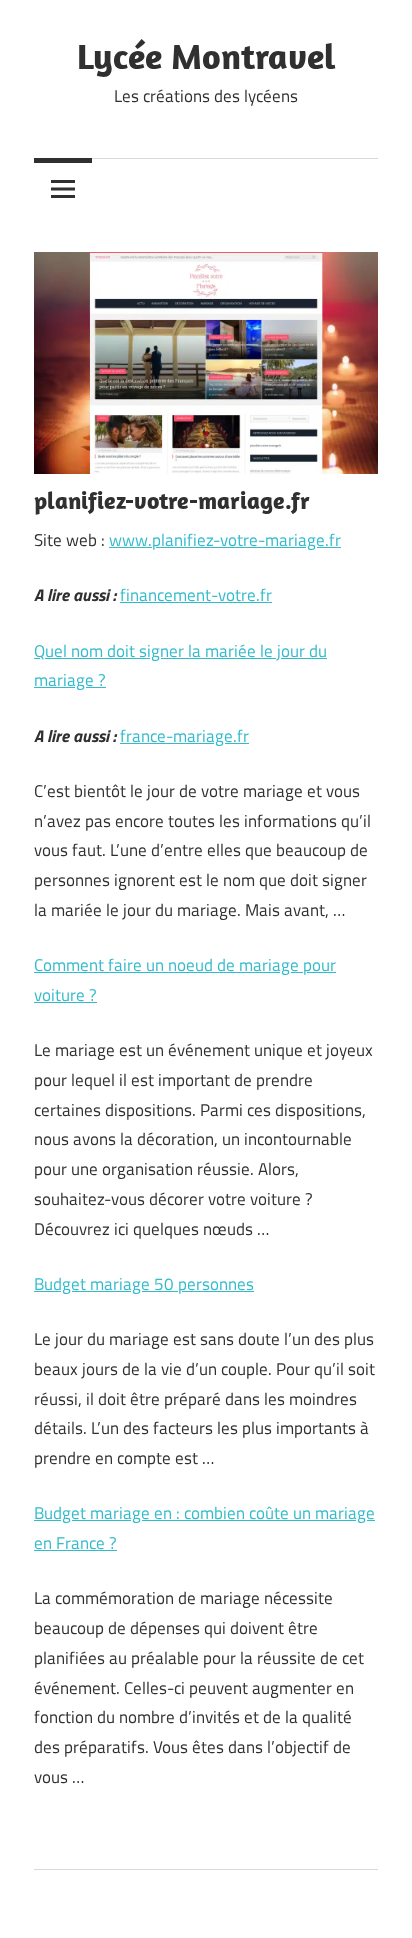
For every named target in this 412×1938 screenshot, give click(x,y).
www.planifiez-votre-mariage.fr (225, 540)
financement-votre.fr (196, 595)
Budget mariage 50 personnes (144, 1284)
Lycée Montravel (206, 55)
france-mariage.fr (184, 736)
